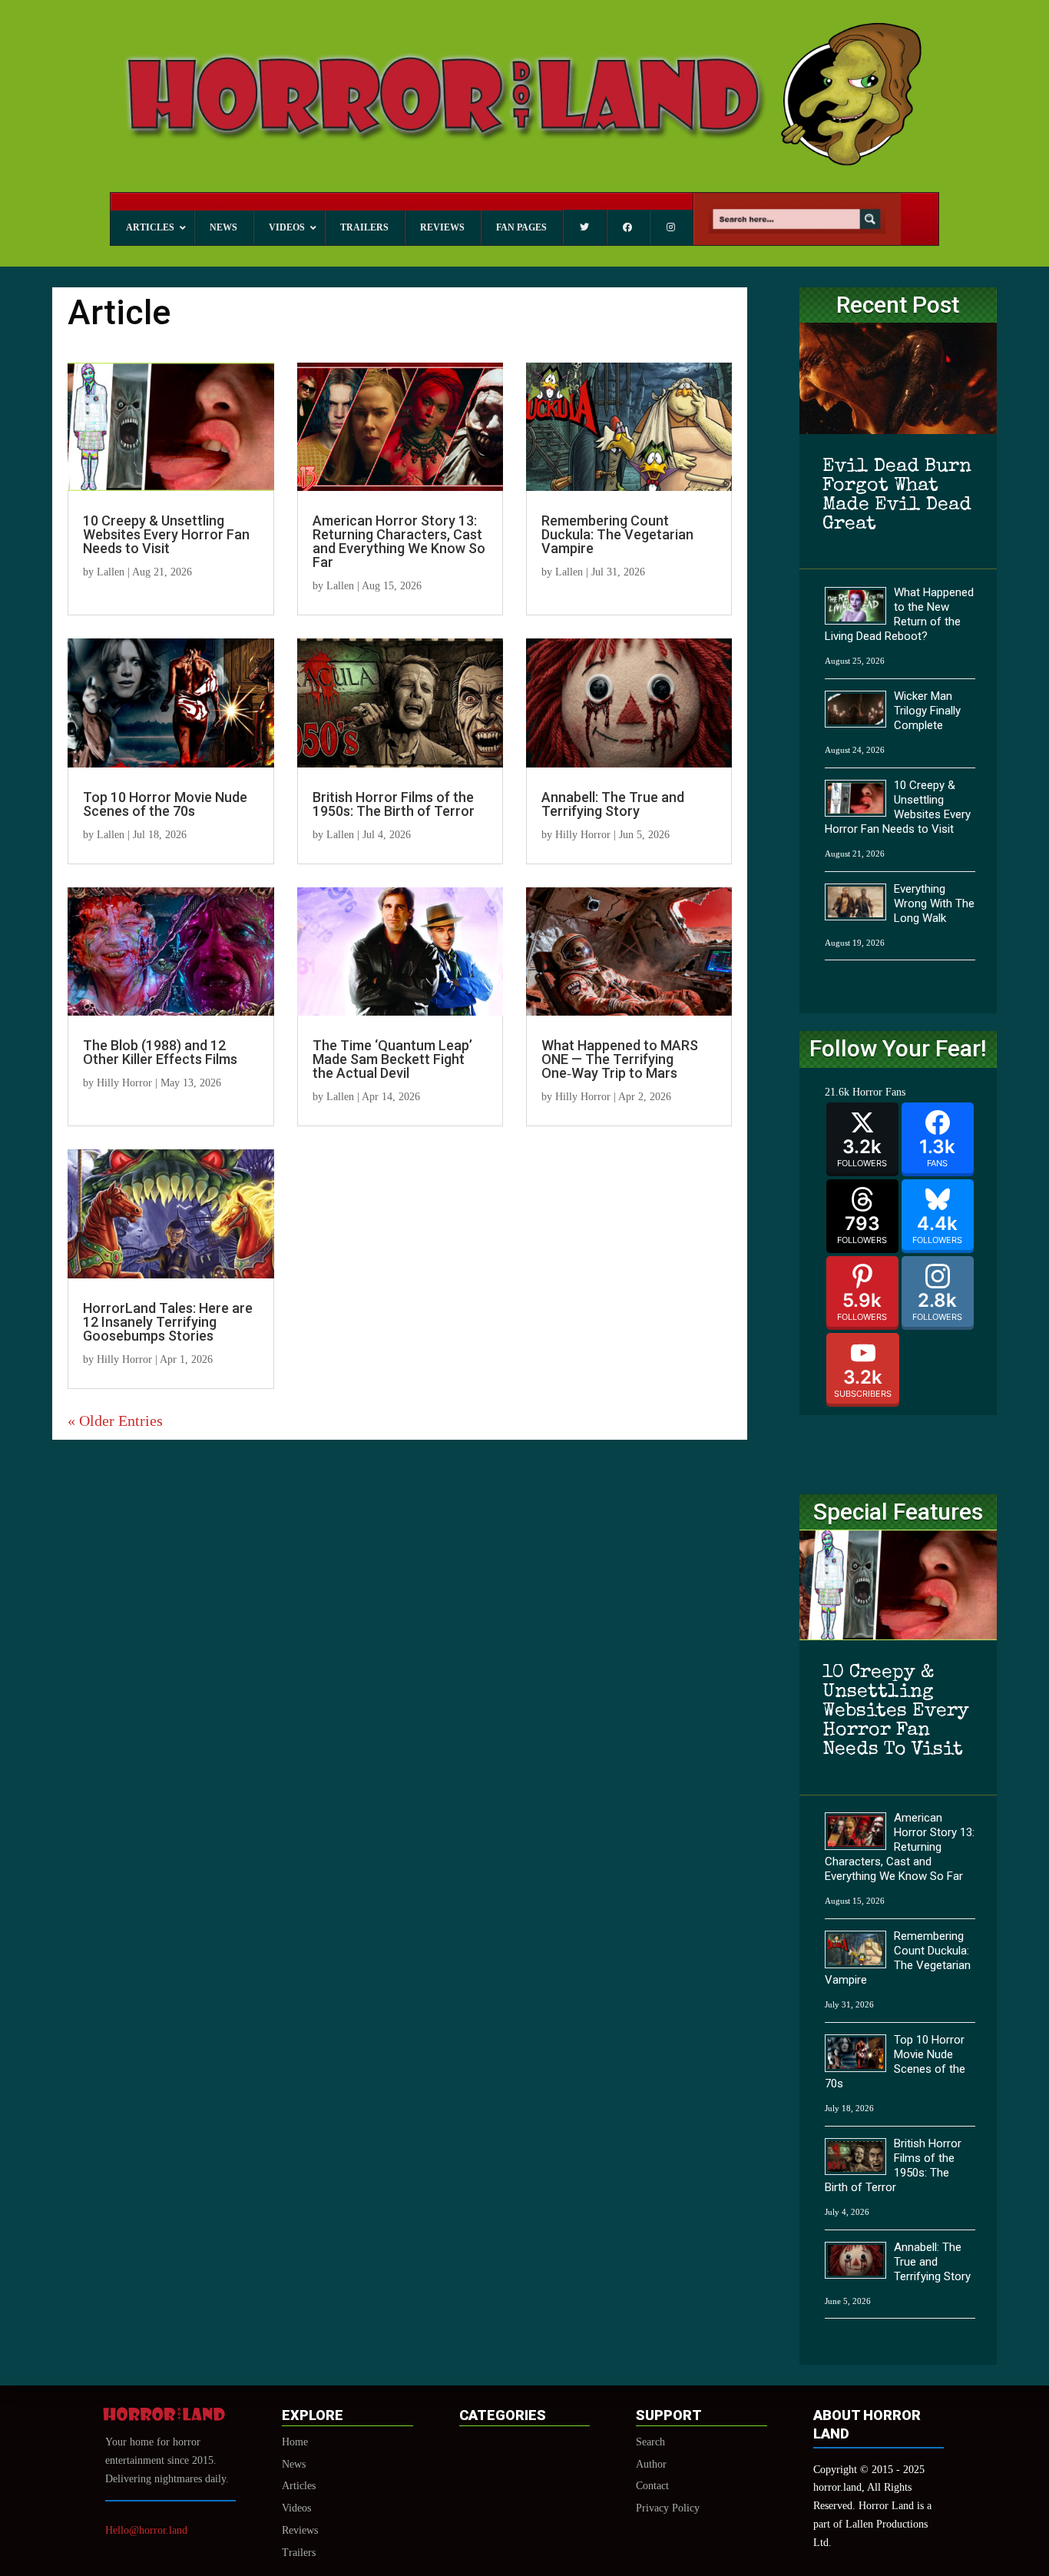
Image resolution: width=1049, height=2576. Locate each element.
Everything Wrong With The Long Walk (934, 903)
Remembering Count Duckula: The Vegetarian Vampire (617, 534)
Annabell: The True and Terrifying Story (613, 804)
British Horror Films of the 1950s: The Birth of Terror (394, 804)
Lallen (111, 572)
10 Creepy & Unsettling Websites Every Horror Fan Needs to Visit (166, 534)
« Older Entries (115, 1421)
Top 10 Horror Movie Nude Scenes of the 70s (165, 804)
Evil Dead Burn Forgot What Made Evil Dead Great (897, 496)
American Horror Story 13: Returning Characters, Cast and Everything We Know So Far (399, 541)
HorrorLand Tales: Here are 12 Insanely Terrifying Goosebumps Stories (168, 1322)
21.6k (837, 1092)
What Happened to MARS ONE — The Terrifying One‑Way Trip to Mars (620, 1059)
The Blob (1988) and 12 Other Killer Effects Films (160, 1052)
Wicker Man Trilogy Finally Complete (927, 711)
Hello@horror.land (146, 2530)
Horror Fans (879, 1092)
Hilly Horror (583, 835)
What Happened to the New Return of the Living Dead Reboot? (899, 614)
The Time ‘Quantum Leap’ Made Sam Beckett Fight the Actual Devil (392, 1059)
